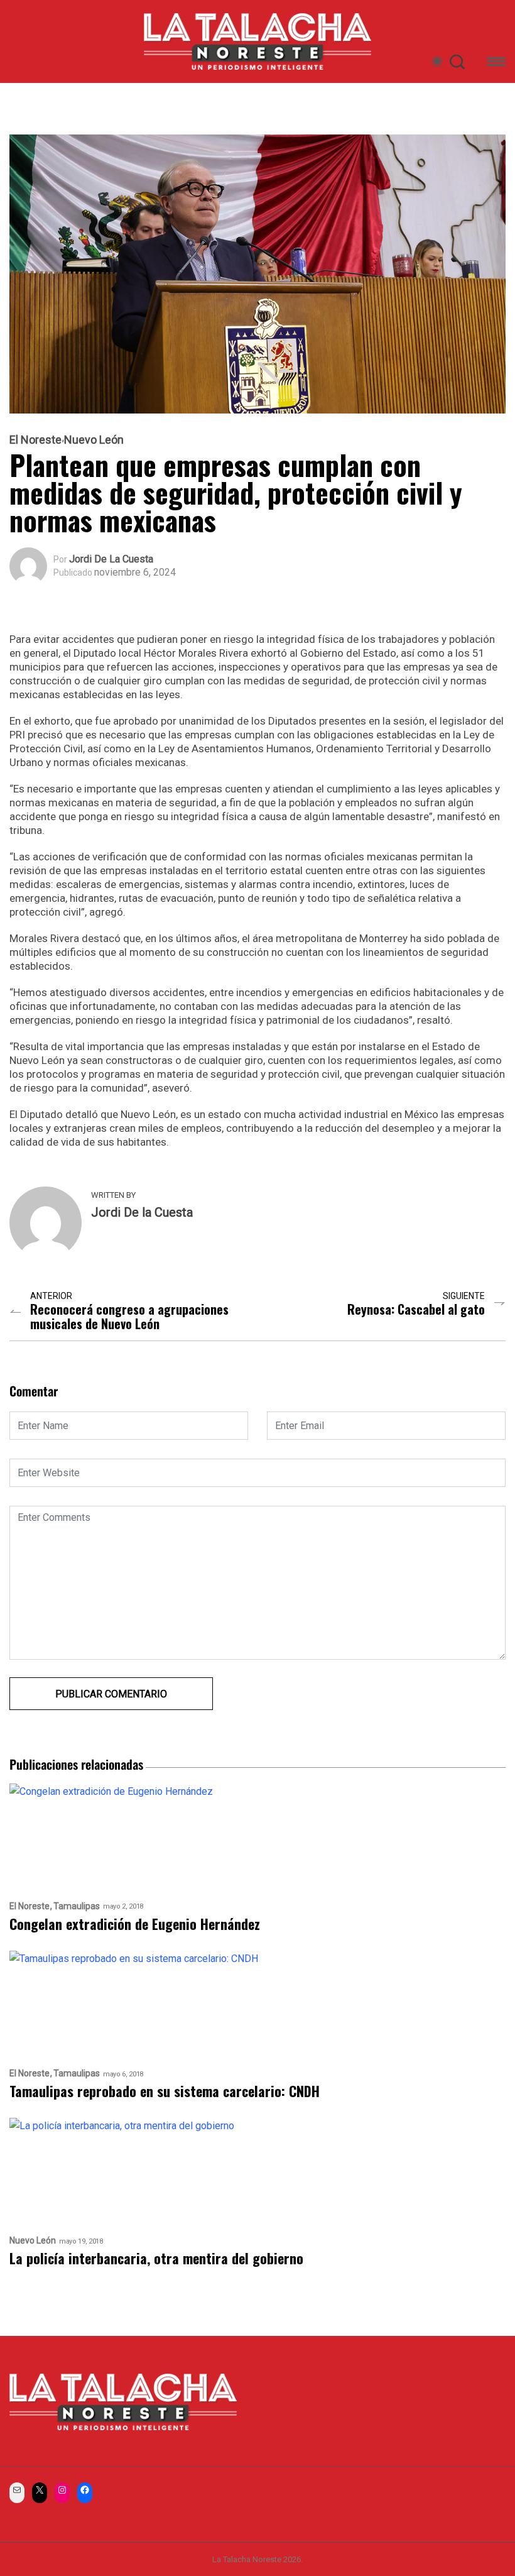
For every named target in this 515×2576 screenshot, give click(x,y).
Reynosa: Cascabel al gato (416, 1309)
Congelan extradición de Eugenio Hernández (135, 1924)
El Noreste (35, 440)
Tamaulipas (77, 1906)
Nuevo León (94, 440)
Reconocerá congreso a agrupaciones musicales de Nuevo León (129, 1317)
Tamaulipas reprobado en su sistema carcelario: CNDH (165, 2091)
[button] (496, 64)
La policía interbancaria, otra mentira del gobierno (156, 2258)
